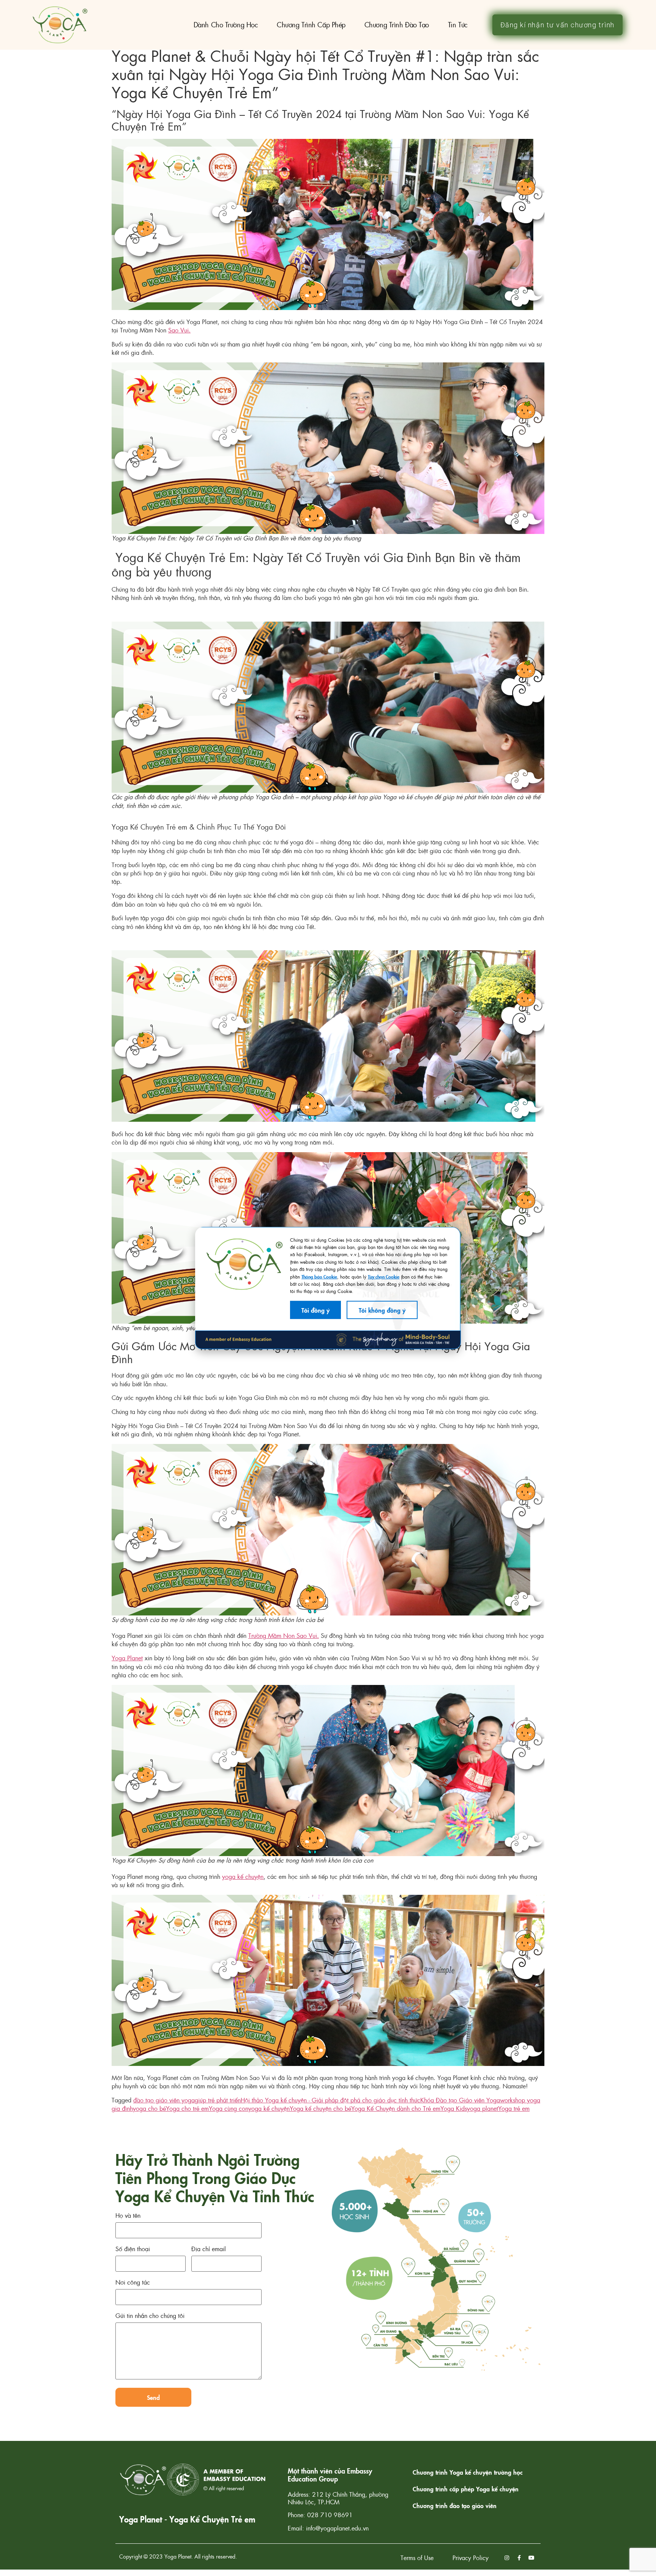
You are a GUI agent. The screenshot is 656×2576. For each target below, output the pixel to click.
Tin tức (458, 24)
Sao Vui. (179, 330)
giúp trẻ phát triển (218, 2100)
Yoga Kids (454, 2108)
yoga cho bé (149, 2108)
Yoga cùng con (229, 2108)
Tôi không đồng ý (382, 1310)
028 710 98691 (330, 2515)
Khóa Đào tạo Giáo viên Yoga (460, 2100)
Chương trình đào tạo (397, 24)
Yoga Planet (127, 1658)
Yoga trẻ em (514, 2108)
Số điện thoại (133, 2249)
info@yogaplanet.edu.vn (337, 2528)
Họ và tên (128, 2216)
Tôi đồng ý (315, 1310)
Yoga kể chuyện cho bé (320, 2108)
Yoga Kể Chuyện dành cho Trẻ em (396, 2108)
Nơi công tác (133, 2283)
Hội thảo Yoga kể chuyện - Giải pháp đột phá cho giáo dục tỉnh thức (330, 2100)
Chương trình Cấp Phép (311, 24)
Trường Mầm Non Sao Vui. (284, 1635)
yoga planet (483, 2108)
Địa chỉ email (209, 2249)
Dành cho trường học (226, 24)
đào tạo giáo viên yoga (164, 2100)
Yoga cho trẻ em (187, 2108)
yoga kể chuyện (243, 1876)
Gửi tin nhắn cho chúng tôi (150, 2316)
